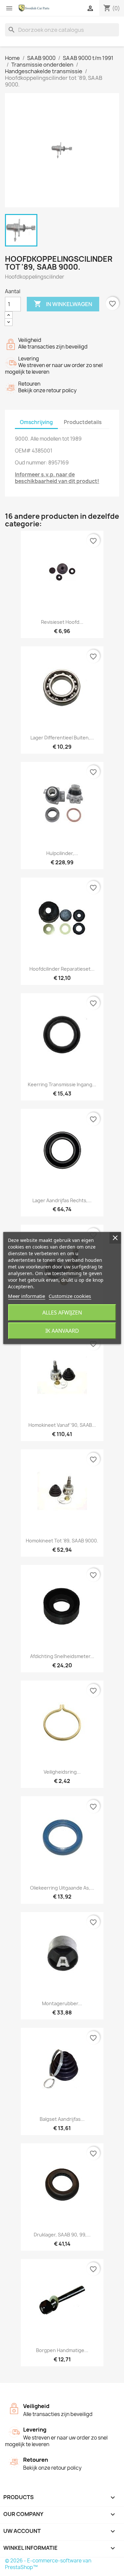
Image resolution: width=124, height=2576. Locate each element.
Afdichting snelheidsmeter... (62, 1656)
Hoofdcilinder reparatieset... (62, 969)
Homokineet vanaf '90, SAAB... (62, 1425)
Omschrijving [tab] (36, 422)
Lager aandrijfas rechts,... (62, 1200)
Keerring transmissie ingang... (62, 1084)
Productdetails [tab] (83, 422)
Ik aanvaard (62, 1331)
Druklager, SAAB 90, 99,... (62, 2235)
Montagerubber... (62, 2003)
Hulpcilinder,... (62, 853)
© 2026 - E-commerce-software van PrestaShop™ (48, 2564)
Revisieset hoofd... (62, 622)
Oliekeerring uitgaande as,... (62, 1888)
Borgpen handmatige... (62, 2350)
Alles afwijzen (62, 1313)
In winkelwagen (63, 304)
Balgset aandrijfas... (62, 2119)
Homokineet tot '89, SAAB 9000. (62, 1541)
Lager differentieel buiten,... (62, 738)
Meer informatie (26, 1296)
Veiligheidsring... (62, 1772)
